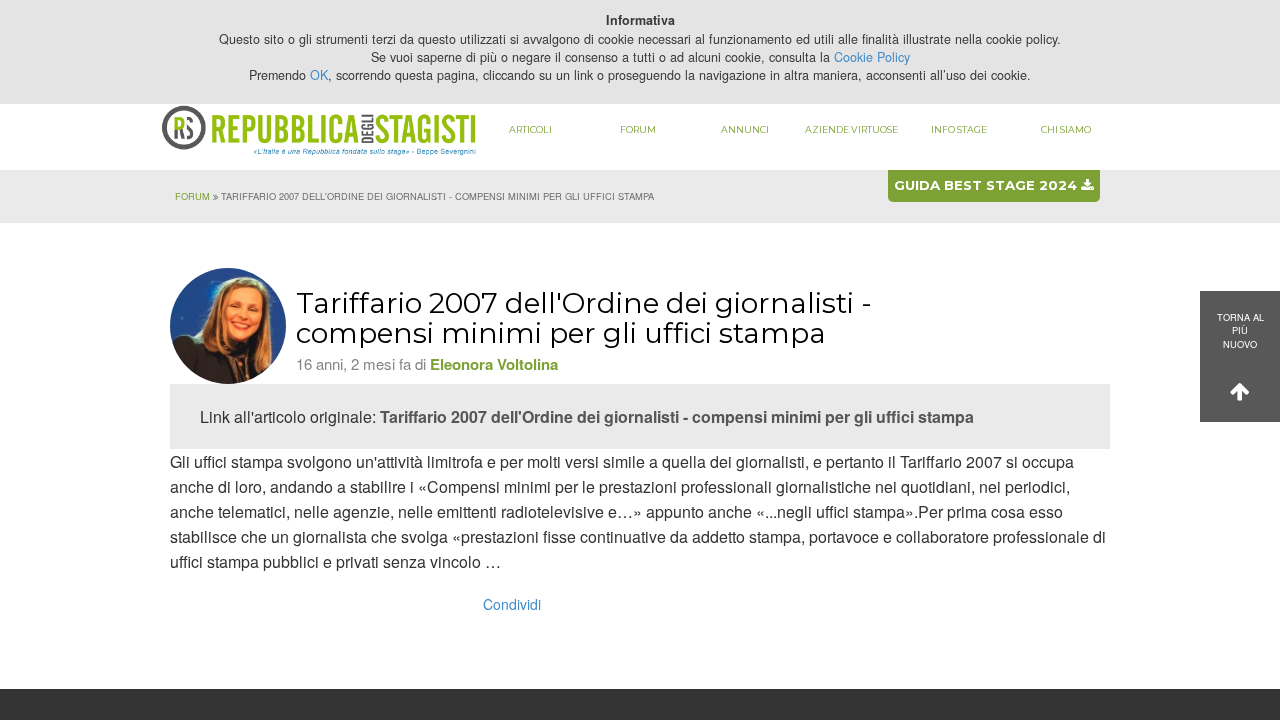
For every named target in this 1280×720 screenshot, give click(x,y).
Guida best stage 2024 (987, 185)
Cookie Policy (872, 57)
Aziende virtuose (851, 129)
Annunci (745, 129)
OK (319, 75)
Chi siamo (1066, 129)
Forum (638, 129)
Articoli (530, 129)
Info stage (959, 129)
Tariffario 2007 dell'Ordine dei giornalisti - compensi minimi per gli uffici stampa (677, 416)
